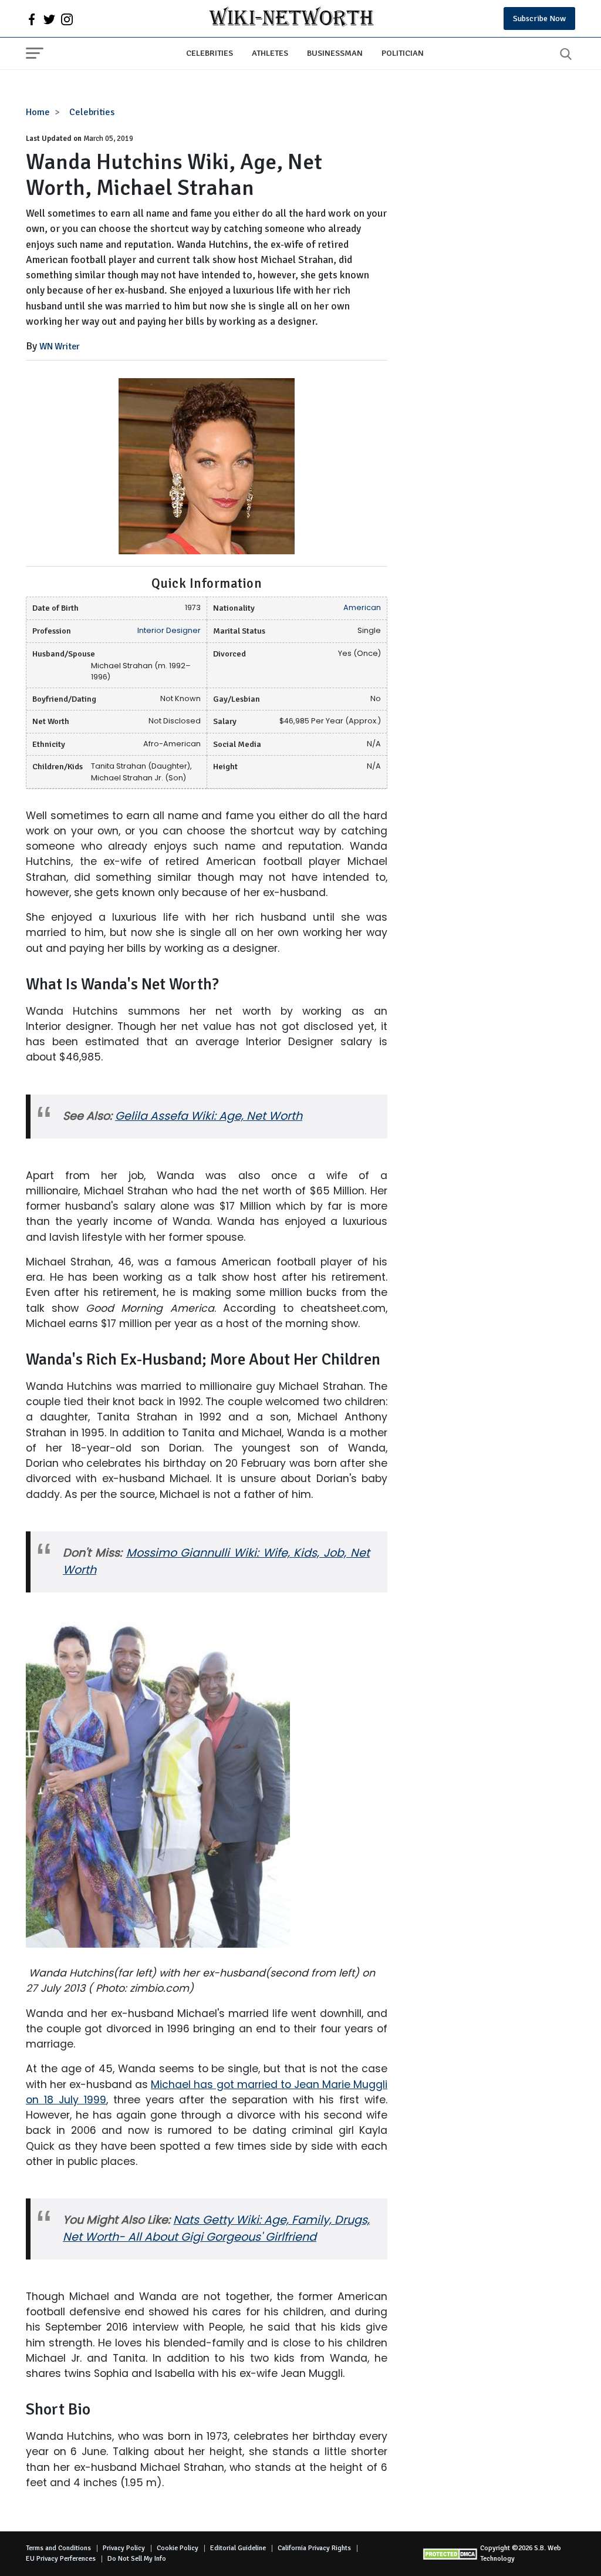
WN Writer (60, 346)
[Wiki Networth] (291, 18)
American (362, 607)
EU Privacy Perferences (61, 2559)
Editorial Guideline (238, 2548)
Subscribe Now (539, 18)
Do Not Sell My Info (137, 2559)
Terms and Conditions (58, 2548)
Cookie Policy (178, 2548)
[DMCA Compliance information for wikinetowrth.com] (451, 2554)
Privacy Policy (124, 2548)
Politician (403, 53)
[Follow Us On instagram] (67, 19)
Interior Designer (169, 630)
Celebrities (210, 53)
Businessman (335, 53)
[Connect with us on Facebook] (32, 19)
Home (38, 112)
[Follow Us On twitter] (49, 19)
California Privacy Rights (314, 2548)
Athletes (270, 53)
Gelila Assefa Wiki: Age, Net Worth (209, 1116)
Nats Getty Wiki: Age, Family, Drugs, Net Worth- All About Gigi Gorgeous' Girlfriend (216, 2228)
